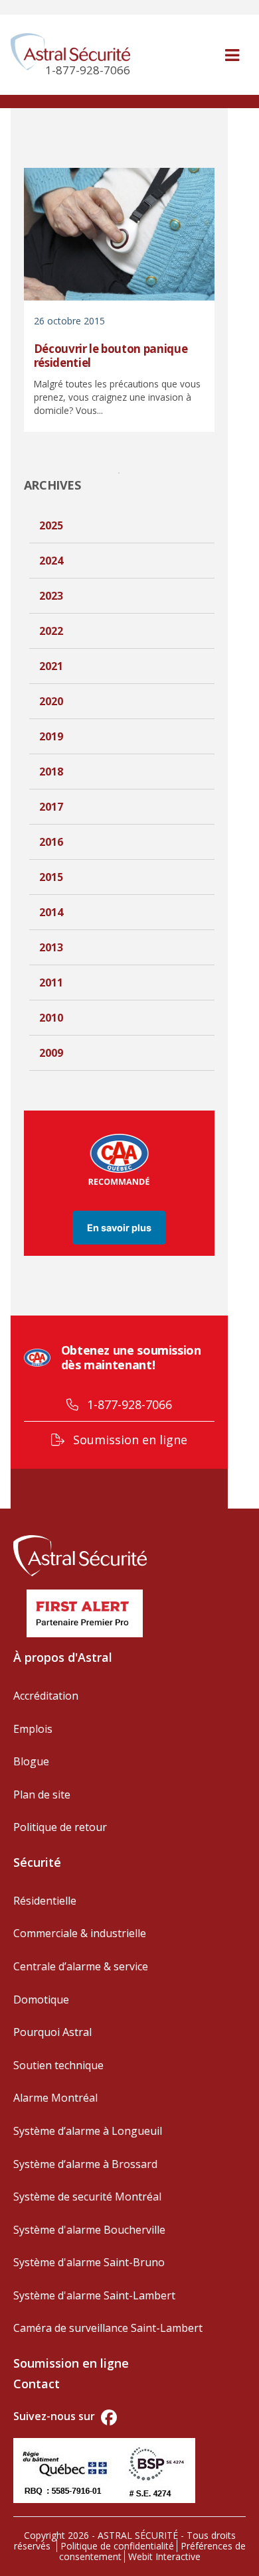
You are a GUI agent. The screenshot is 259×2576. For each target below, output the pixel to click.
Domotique (41, 2000)
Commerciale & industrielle (80, 1933)
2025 (51, 525)
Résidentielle (45, 1901)
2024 (51, 561)
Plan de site (42, 1795)
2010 (51, 1018)
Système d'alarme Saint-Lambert (94, 2295)
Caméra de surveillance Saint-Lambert (108, 2328)
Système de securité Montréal (87, 2197)
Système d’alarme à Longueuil (88, 2131)
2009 (51, 1053)
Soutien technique (58, 2065)
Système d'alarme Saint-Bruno (89, 2262)
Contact (37, 2384)
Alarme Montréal (55, 2098)
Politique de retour (60, 1827)
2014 (51, 912)
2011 (51, 983)
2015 (51, 877)
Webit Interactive (164, 2556)
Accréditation (46, 1696)
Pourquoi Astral (52, 2032)
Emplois (33, 1729)
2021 (51, 666)
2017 (51, 807)
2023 (51, 596)
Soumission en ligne (129, 1440)
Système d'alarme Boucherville (89, 2230)
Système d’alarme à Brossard (85, 2164)
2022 (51, 631)
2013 (51, 947)
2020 (51, 701)
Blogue (31, 1761)
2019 (51, 736)
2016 (51, 842)
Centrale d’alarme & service (81, 1966)
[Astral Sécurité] (80, 1554)
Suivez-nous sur (55, 2416)
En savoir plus (119, 1228)
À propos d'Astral (63, 1657)
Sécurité (37, 1862)
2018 (51, 772)
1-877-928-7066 (128, 1404)
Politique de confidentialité (117, 2546)
